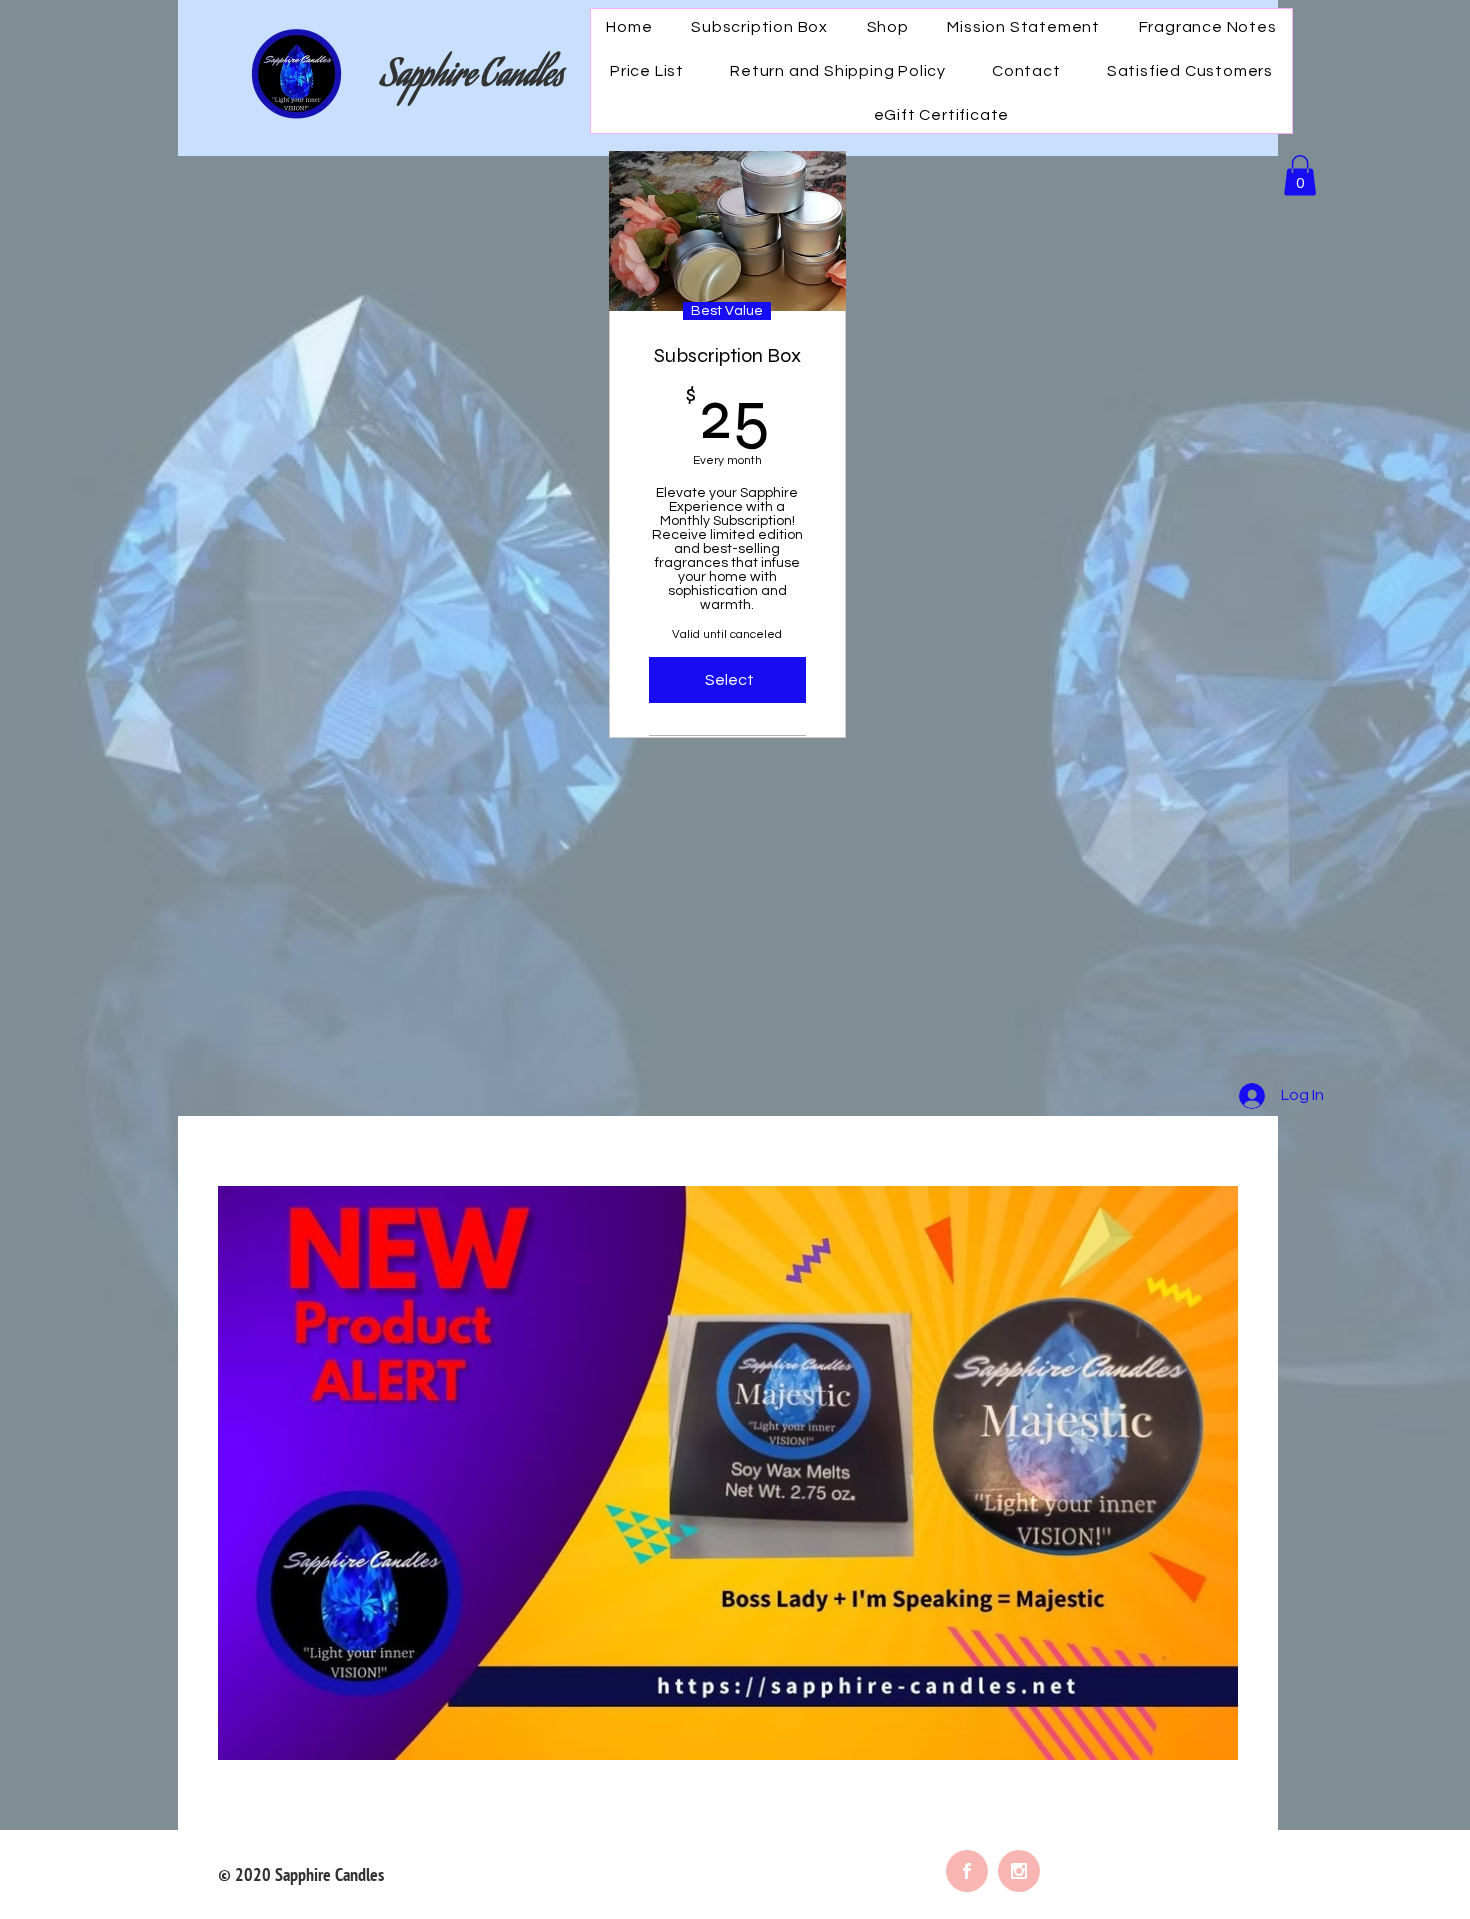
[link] (1300, 175)
